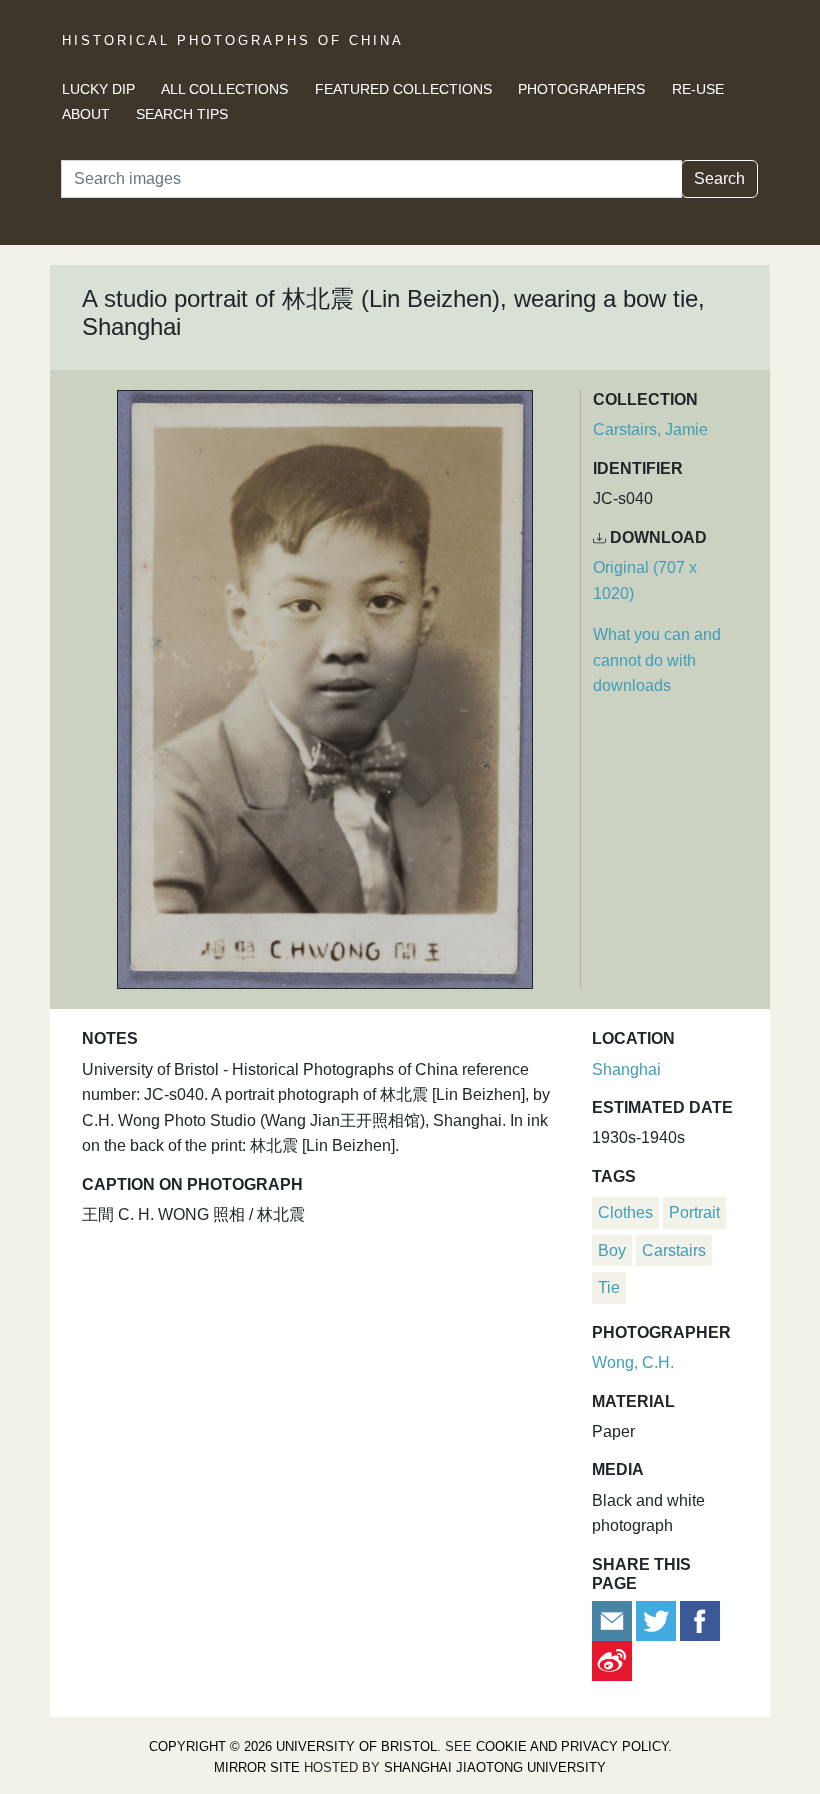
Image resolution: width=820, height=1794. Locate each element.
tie (609, 1287)
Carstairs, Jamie (650, 429)
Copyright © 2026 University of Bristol (293, 1746)
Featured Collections (403, 89)
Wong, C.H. (633, 1362)
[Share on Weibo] (612, 1659)
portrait (694, 1212)
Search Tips (182, 114)
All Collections (224, 89)
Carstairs (674, 1250)
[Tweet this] (658, 1619)
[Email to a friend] (614, 1619)
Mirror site (257, 1767)
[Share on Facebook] (700, 1619)
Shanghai (626, 1069)
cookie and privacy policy (572, 1746)
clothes (625, 1212)
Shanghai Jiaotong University (495, 1767)
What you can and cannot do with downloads (657, 660)
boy (612, 1250)
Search (719, 178)
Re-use (698, 89)
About (86, 114)
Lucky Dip (98, 89)
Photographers (581, 89)
